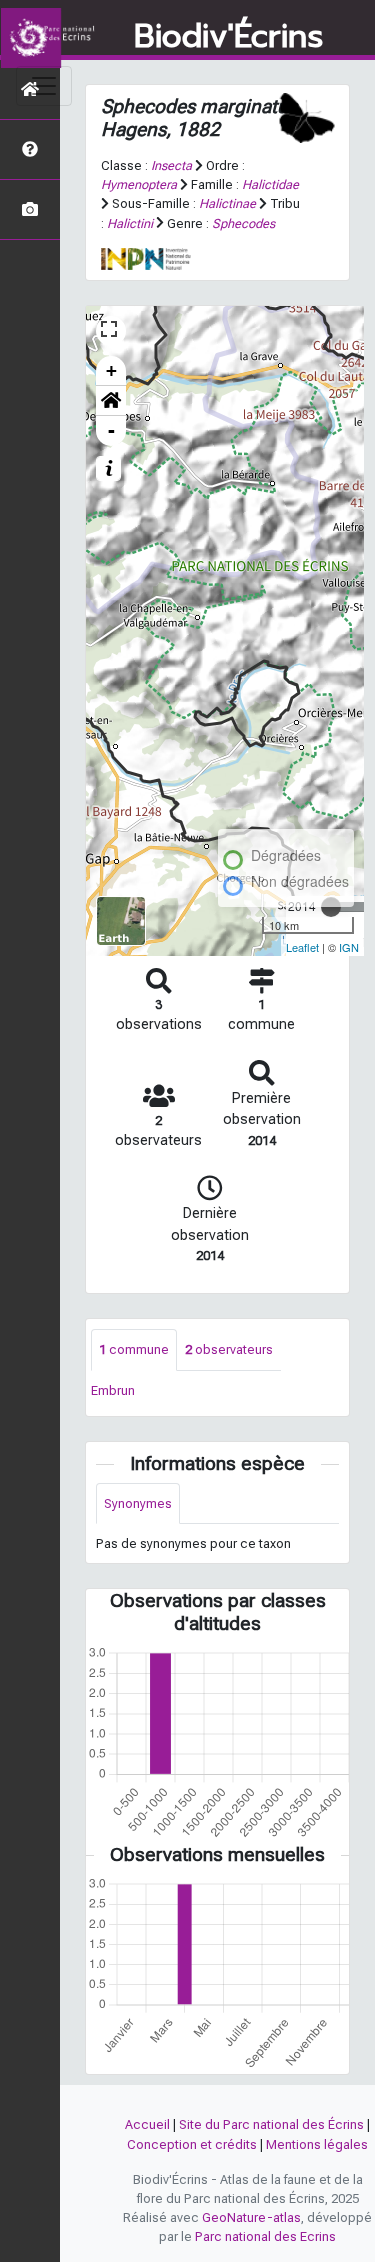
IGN (349, 947)
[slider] (331, 907)
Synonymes (138, 1503)
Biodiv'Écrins (228, 37)
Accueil (147, 2124)
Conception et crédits (192, 2144)
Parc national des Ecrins (265, 2236)
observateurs (229, 1349)
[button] (111, 401)
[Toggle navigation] (44, 86)
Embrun (113, 1390)
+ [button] (111, 370)
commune (134, 1349)
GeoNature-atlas (251, 2217)
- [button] (111, 430)
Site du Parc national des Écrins (271, 2124)
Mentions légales (317, 2144)
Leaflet (302, 947)
